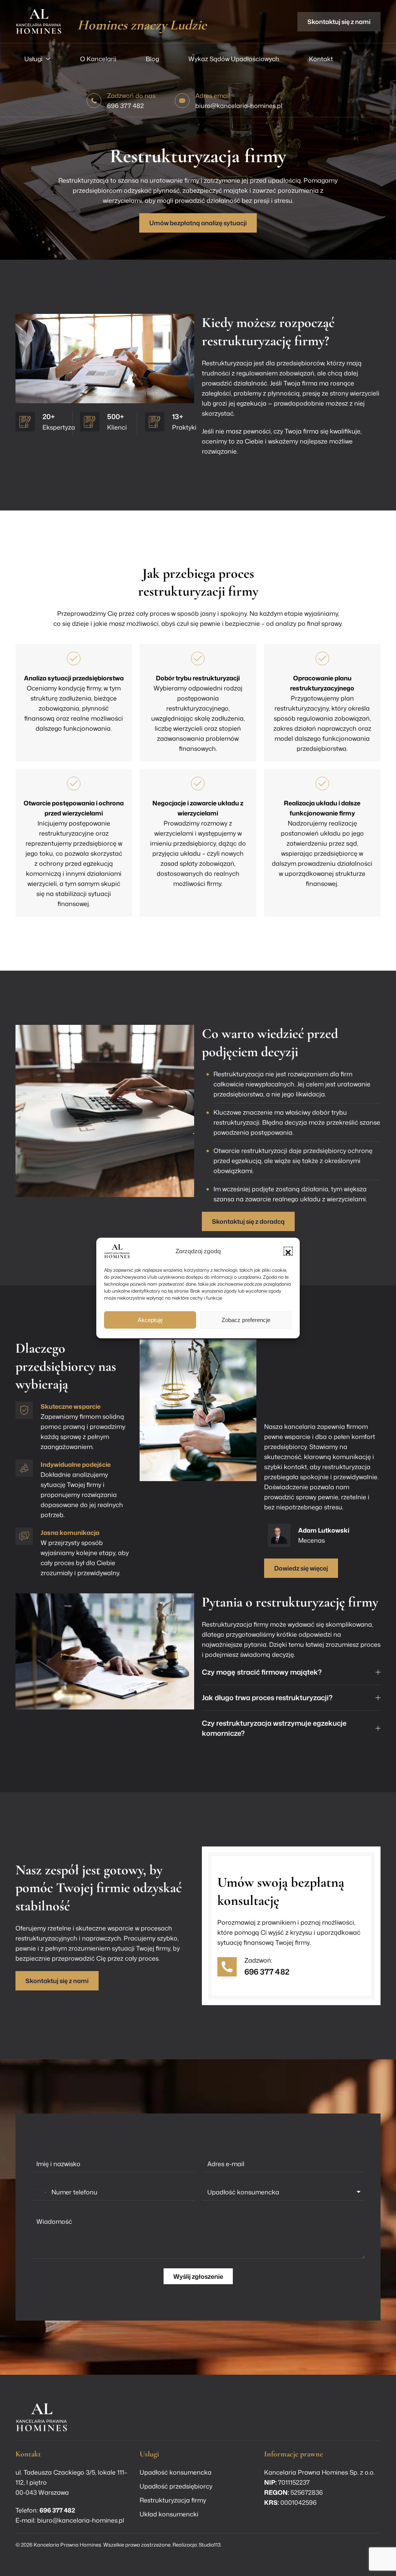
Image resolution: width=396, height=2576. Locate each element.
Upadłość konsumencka (176, 2472)
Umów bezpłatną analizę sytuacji (198, 223)
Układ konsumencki (169, 2514)
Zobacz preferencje (246, 1320)
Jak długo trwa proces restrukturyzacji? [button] (267, 1698)
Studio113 (210, 2545)
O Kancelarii (98, 59)
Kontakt (321, 59)
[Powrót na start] (39, 21)
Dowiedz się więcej (301, 1568)
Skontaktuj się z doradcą (248, 1221)
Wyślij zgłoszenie (198, 2276)
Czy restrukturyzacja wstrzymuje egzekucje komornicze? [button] (274, 1728)
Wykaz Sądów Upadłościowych (234, 59)
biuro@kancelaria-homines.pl (239, 106)
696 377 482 (125, 106)
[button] (288, 1251)
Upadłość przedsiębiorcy (176, 2486)
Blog (152, 59)
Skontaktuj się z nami (339, 22)
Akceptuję (150, 1320)
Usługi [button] (33, 59)
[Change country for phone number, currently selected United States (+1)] (40, 2192)
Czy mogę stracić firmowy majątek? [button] (262, 1672)
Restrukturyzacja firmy (173, 2500)
